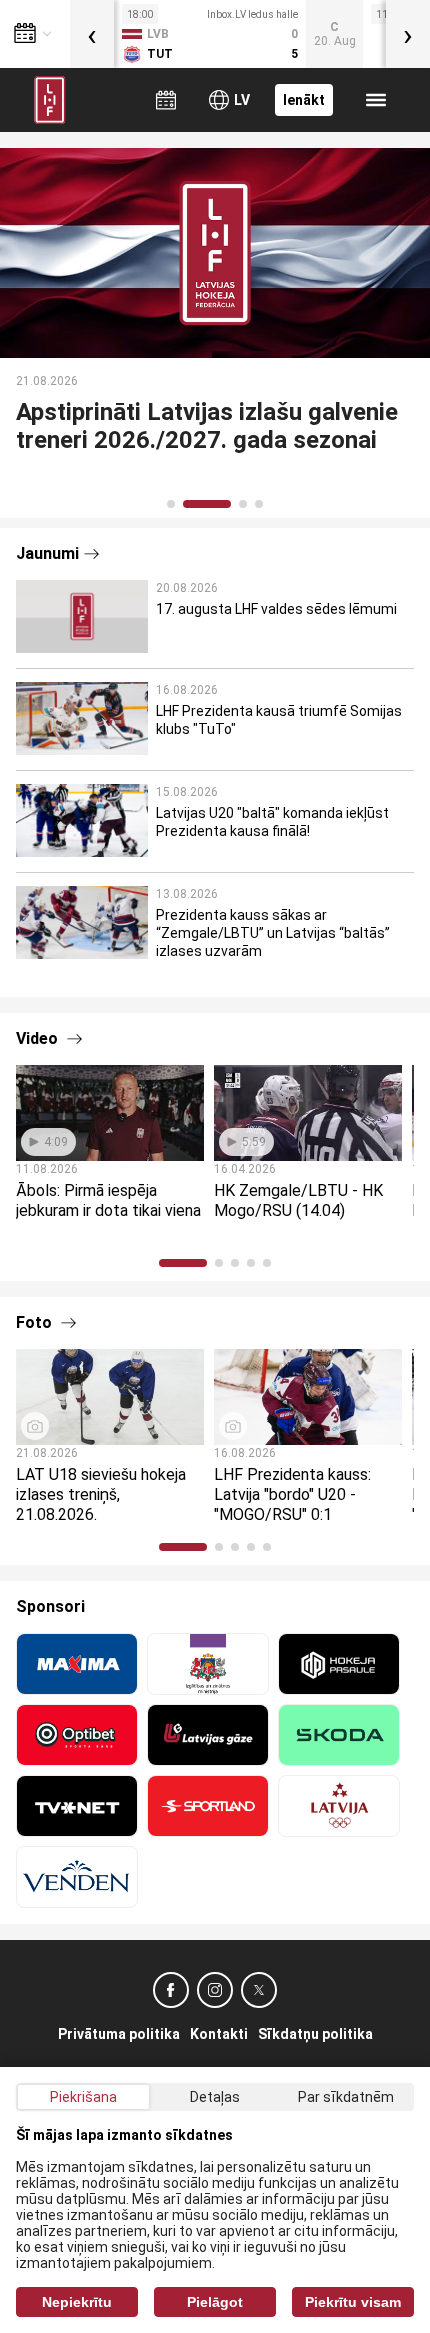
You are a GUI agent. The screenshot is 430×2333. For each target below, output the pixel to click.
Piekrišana (83, 2097)
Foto (36, 1322)
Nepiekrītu (77, 2302)
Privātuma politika (119, 2034)
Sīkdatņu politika (315, 2034)
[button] (171, 504)
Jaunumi (47, 553)
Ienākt (304, 100)
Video (39, 1038)
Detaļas (215, 2097)
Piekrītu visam (353, 2302)
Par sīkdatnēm (346, 2097)
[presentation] (92, 34)
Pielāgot (215, 2302)
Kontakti (219, 2034)
